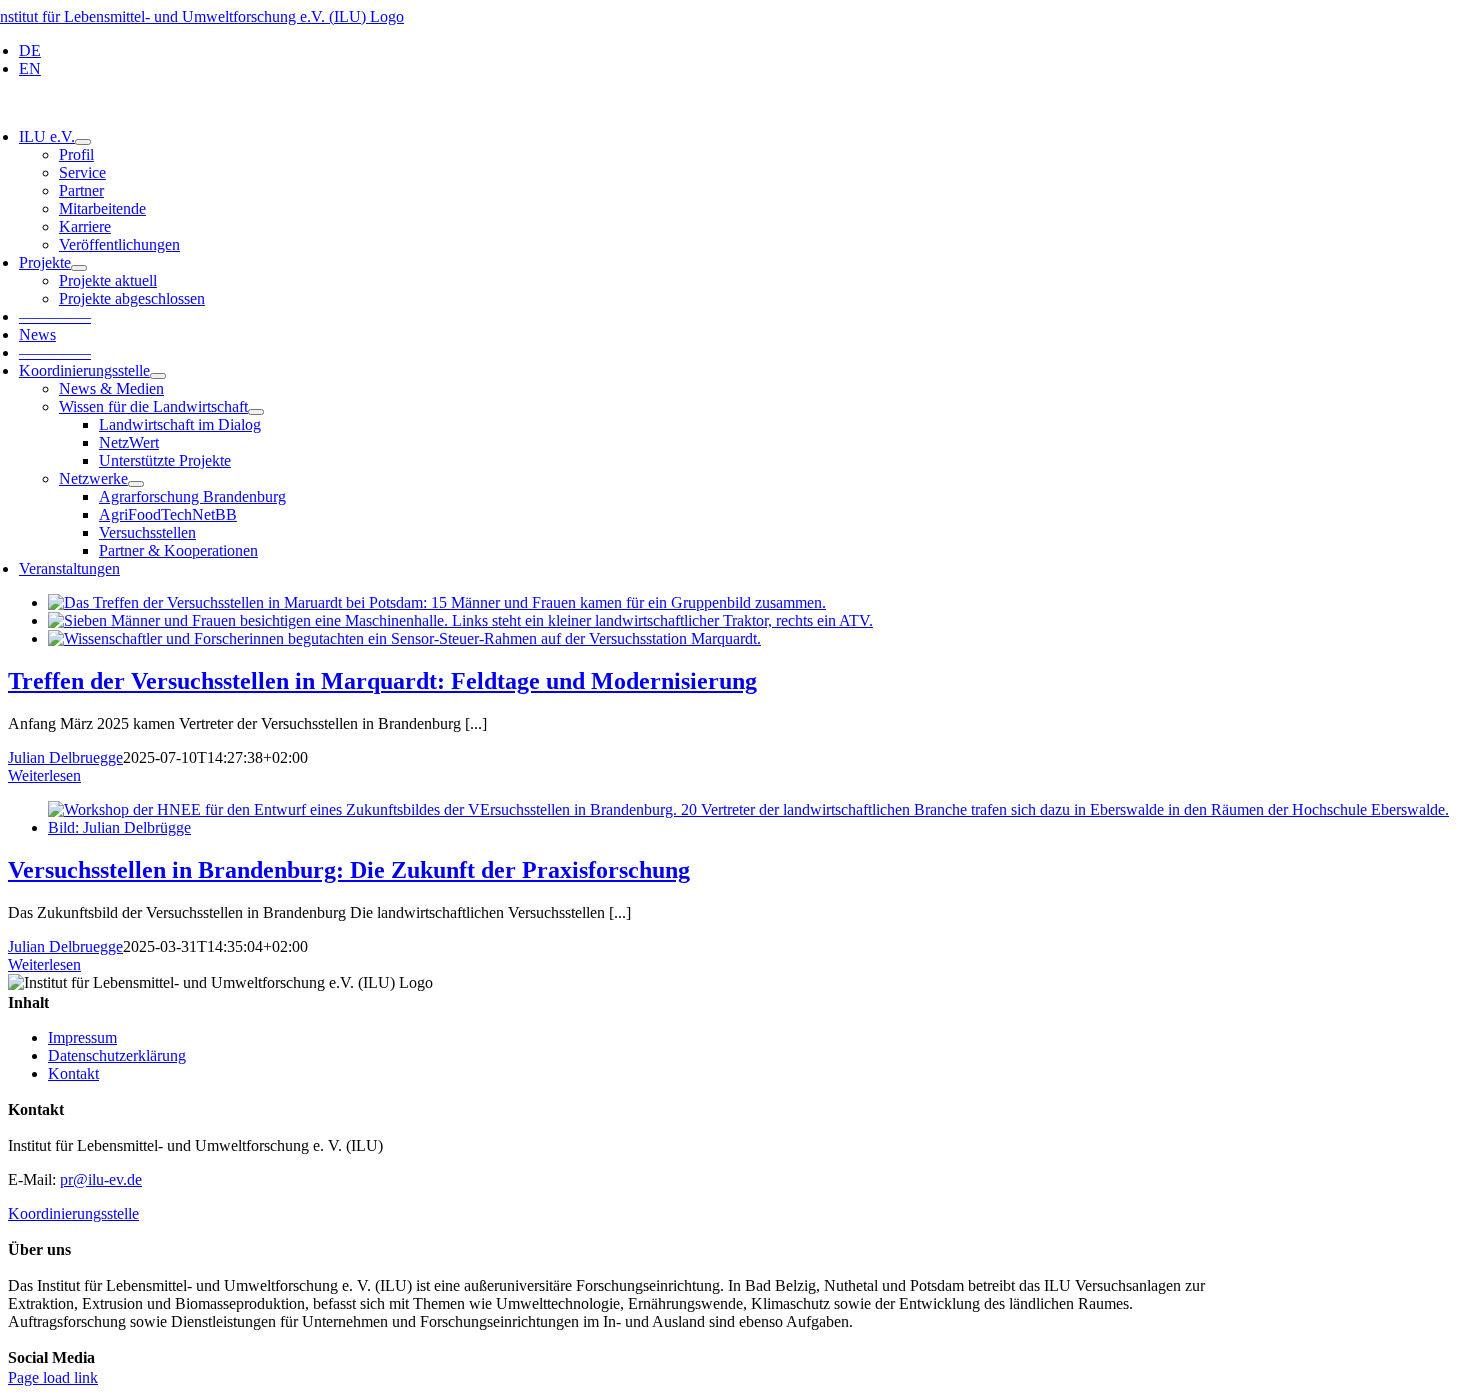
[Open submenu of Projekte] (79, 268)
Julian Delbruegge (65, 757)
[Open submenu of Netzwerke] (136, 484)
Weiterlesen (44, 775)
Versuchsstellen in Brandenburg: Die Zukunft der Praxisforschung (349, 870)
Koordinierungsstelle (73, 1213)
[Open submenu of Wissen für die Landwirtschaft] (256, 412)
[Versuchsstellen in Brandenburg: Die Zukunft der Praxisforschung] (755, 827)
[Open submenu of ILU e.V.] (83, 142)
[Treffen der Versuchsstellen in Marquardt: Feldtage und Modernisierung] (437, 602)
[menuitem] (30, 50)
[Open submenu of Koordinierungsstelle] (158, 376)
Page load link (53, 1377)
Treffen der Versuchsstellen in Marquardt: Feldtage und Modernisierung (382, 681)
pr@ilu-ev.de (101, 1179)
